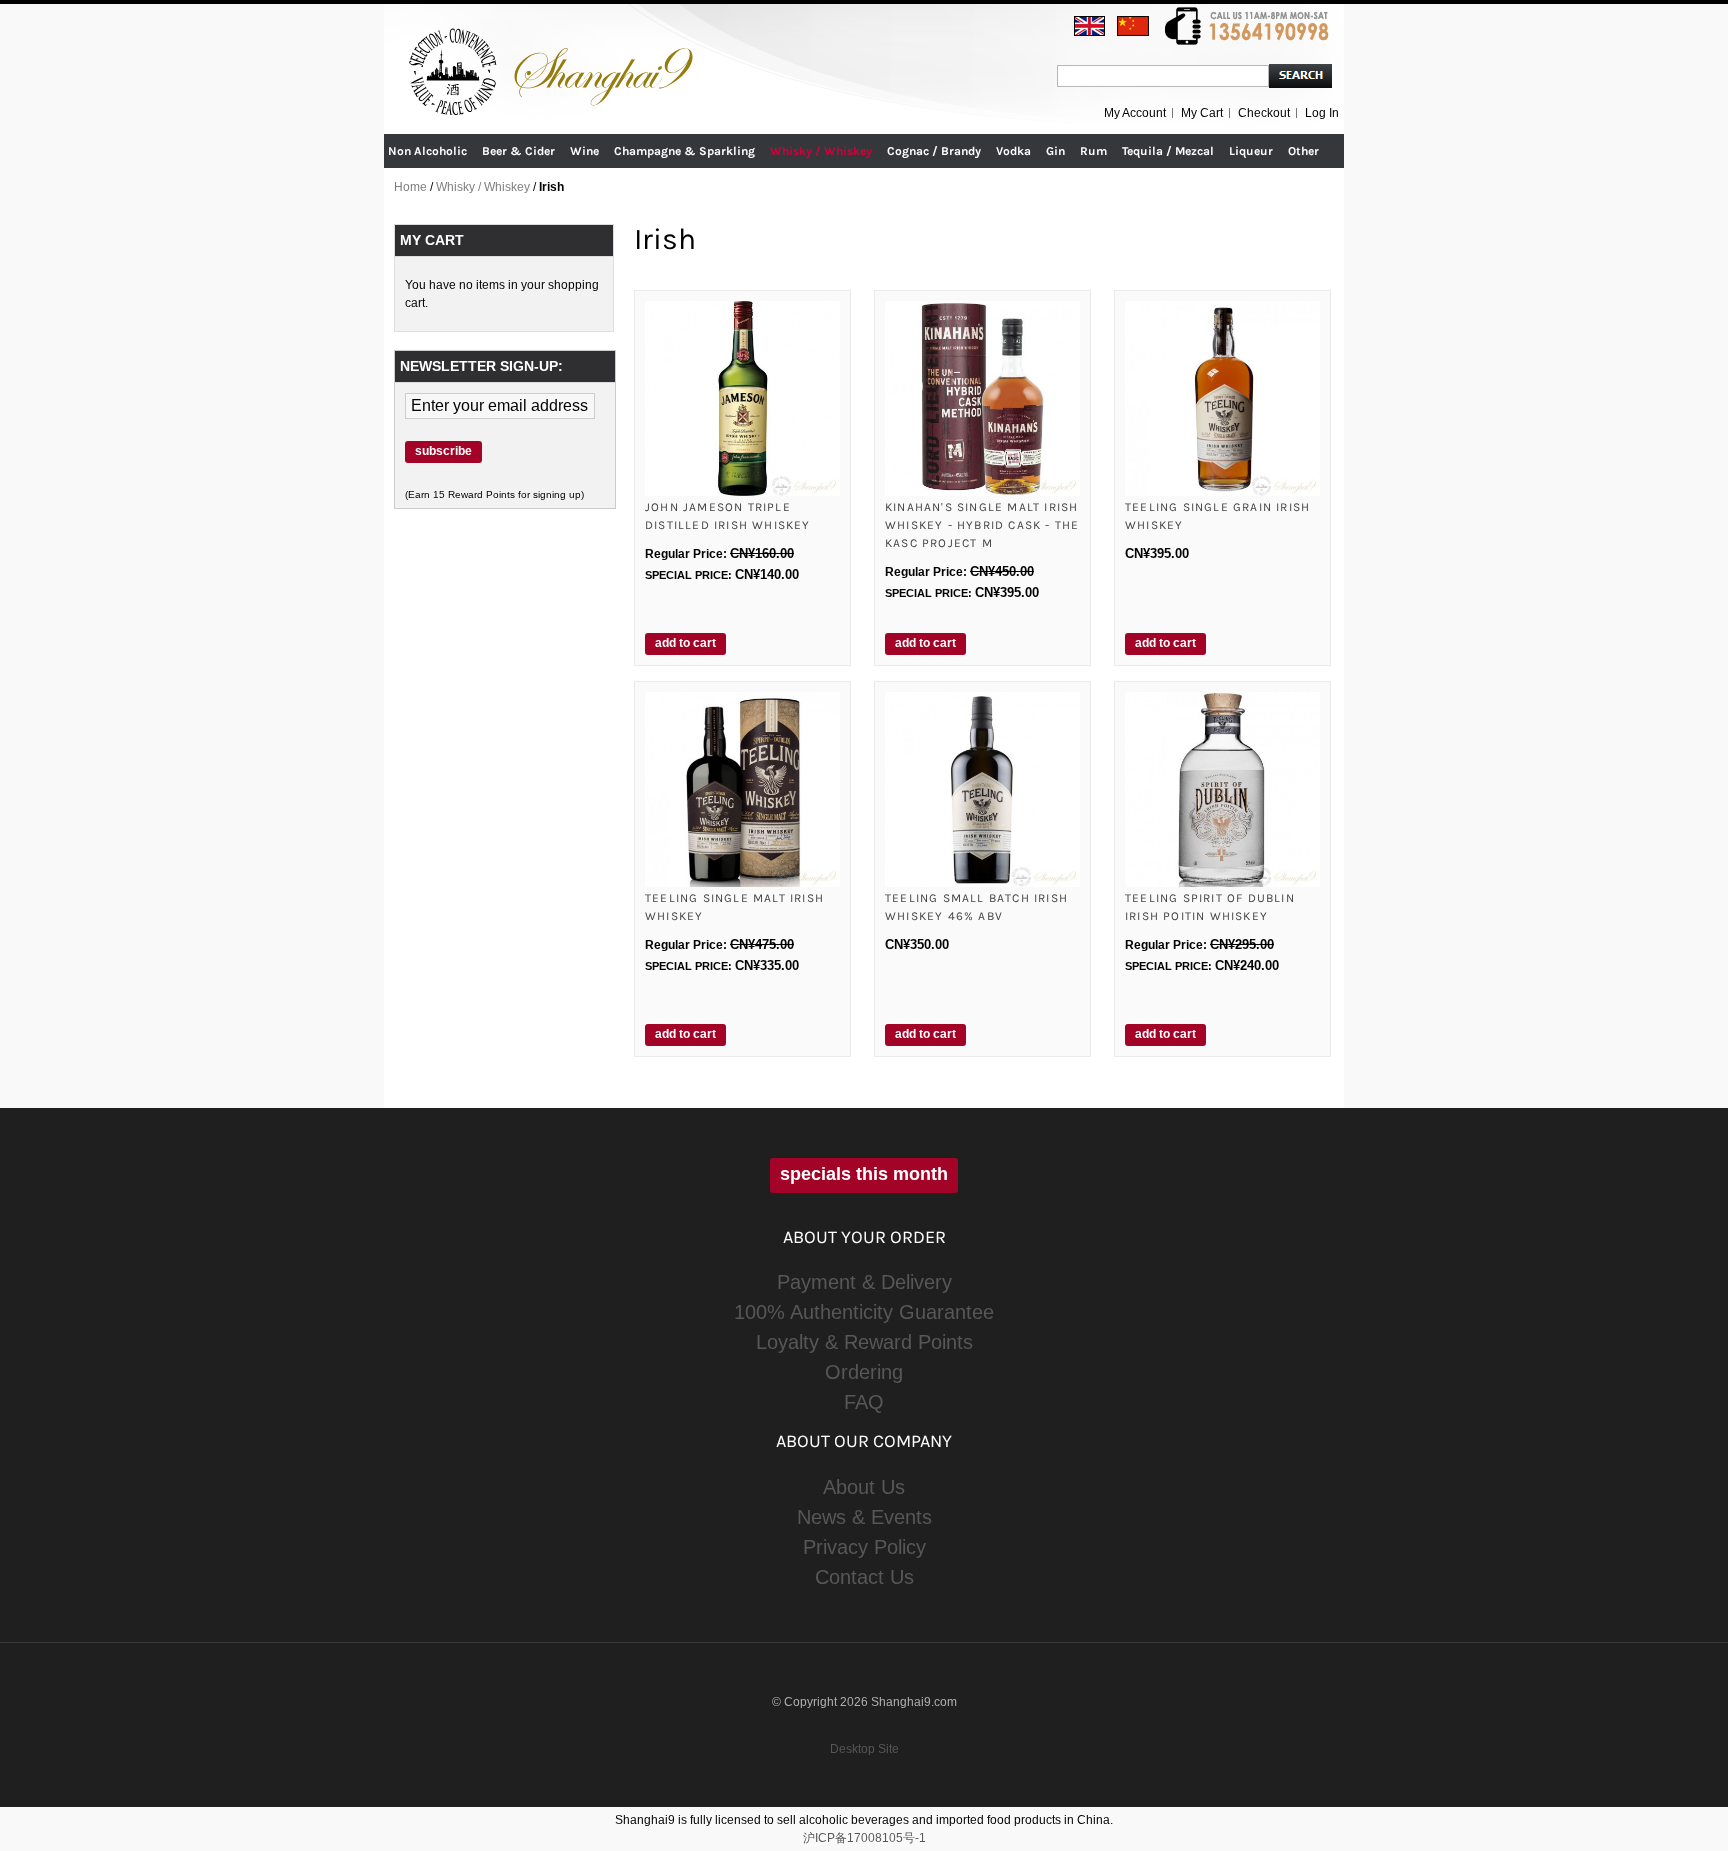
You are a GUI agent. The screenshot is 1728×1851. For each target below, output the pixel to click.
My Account (1135, 113)
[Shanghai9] (554, 39)
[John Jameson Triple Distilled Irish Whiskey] (742, 398)
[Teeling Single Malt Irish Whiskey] (742, 789)
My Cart (1202, 113)
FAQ (864, 1402)
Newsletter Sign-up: (481, 366)
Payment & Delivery (864, 1282)
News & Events (864, 1517)
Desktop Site (864, 1749)
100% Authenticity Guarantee (864, 1312)
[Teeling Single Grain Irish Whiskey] (1222, 398)
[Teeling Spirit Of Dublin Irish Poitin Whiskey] (1222, 789)
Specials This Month (864, 1174)
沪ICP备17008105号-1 (864, 1838)
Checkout (1264, 113)
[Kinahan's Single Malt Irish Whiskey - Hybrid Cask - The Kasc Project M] (982, 398)
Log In (1322, 113)
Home (410, 187)
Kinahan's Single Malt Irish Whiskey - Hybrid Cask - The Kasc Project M (982, 525)
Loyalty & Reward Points (864, 1342)
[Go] (1300, 76)
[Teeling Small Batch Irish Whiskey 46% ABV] (982, 789)
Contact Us (864, 1577)
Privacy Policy (864, 1547)
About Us (864, 1487)
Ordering (864, 1372)
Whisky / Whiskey (483, 187)
